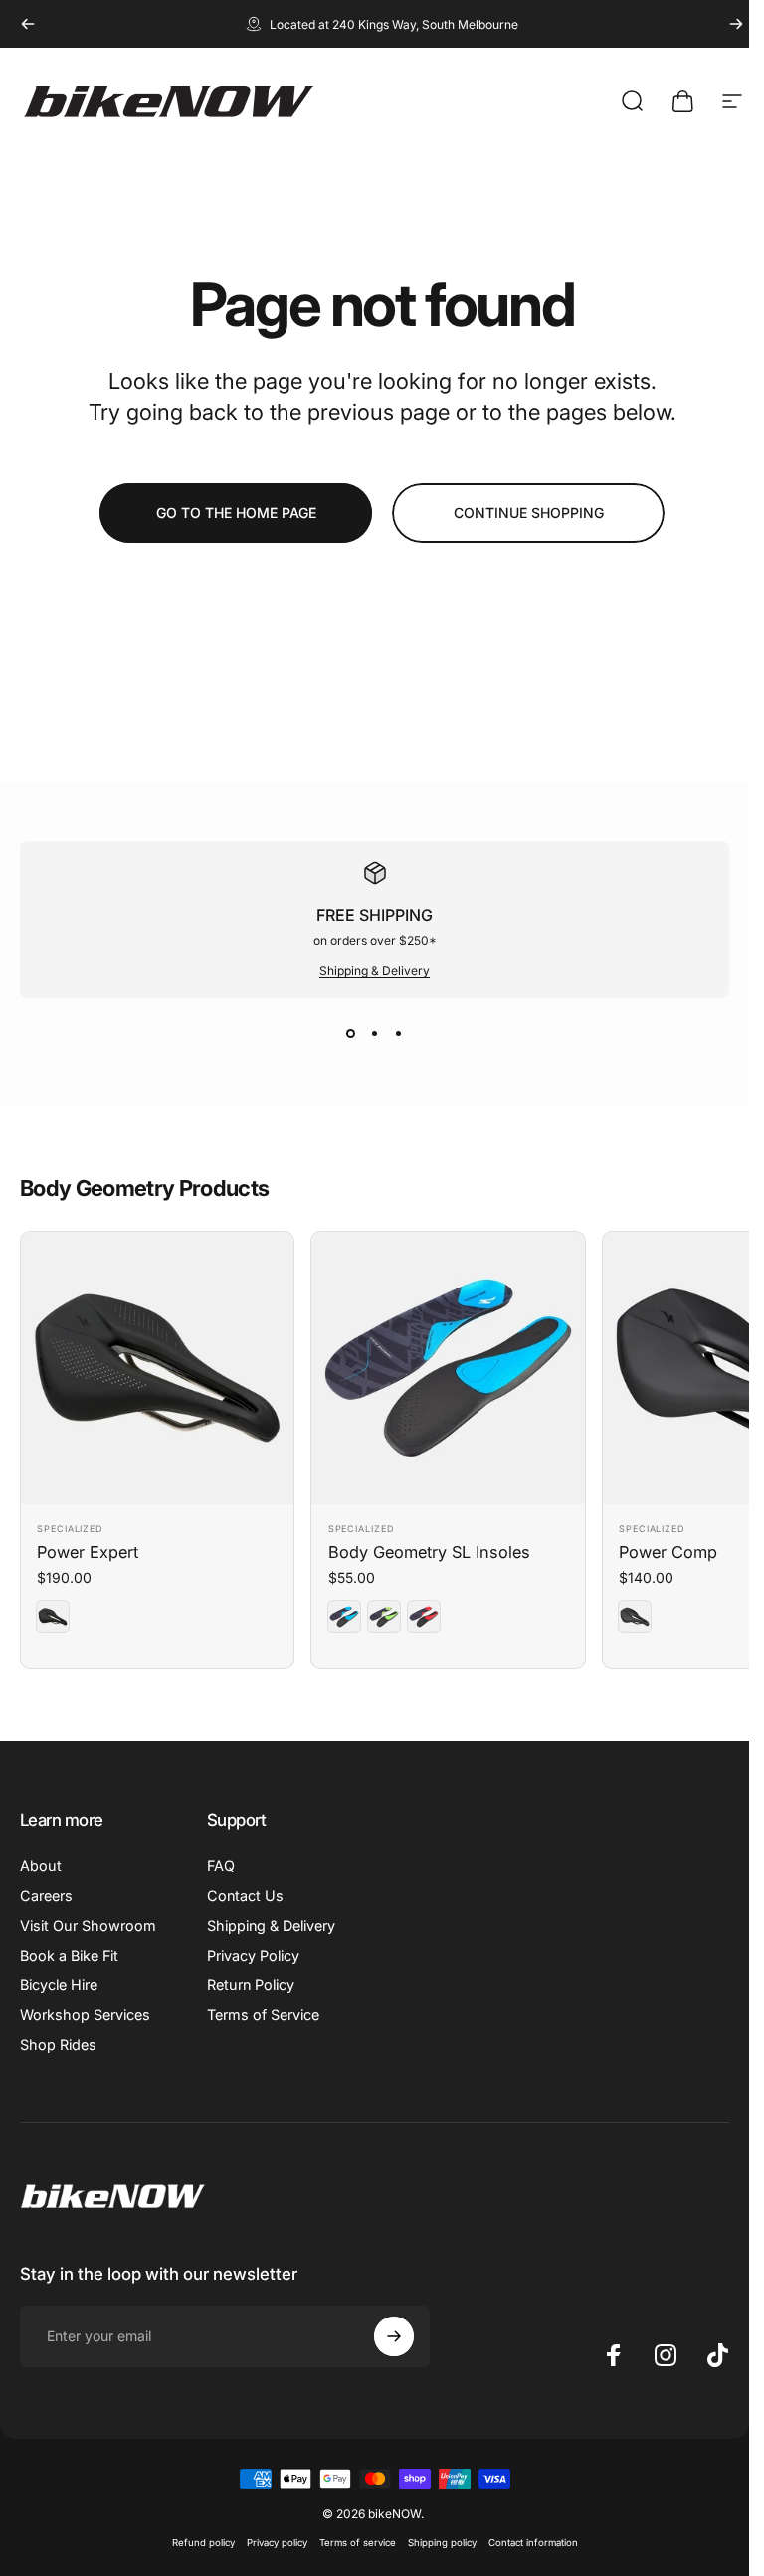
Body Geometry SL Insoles (429, 1552)
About (41, 1866)
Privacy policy (277, 2543)
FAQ (221, 1866)
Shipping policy (442, 2543)
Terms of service (358, 2543)
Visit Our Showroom (88, 1925)
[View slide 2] (375, 1034)
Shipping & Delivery (375, 971)
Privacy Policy (253, 1955)
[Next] (736, 24)
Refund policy (203, 2543)
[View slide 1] (351, 1034)
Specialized (70, 1529)
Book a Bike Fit (69, 1955)
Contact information (533, 2543)
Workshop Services (85, 2015)
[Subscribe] (394, 2336)
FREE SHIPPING (375, 915)
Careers (46, 1895)
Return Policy (251, 1985)
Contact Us (245, 1895)
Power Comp (668, 1552)
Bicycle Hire (59, 1985)
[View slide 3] (399, 1034)
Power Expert (88, 1552)
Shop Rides (58, 2045)
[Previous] (28, 24)
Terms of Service (263, 2015)
